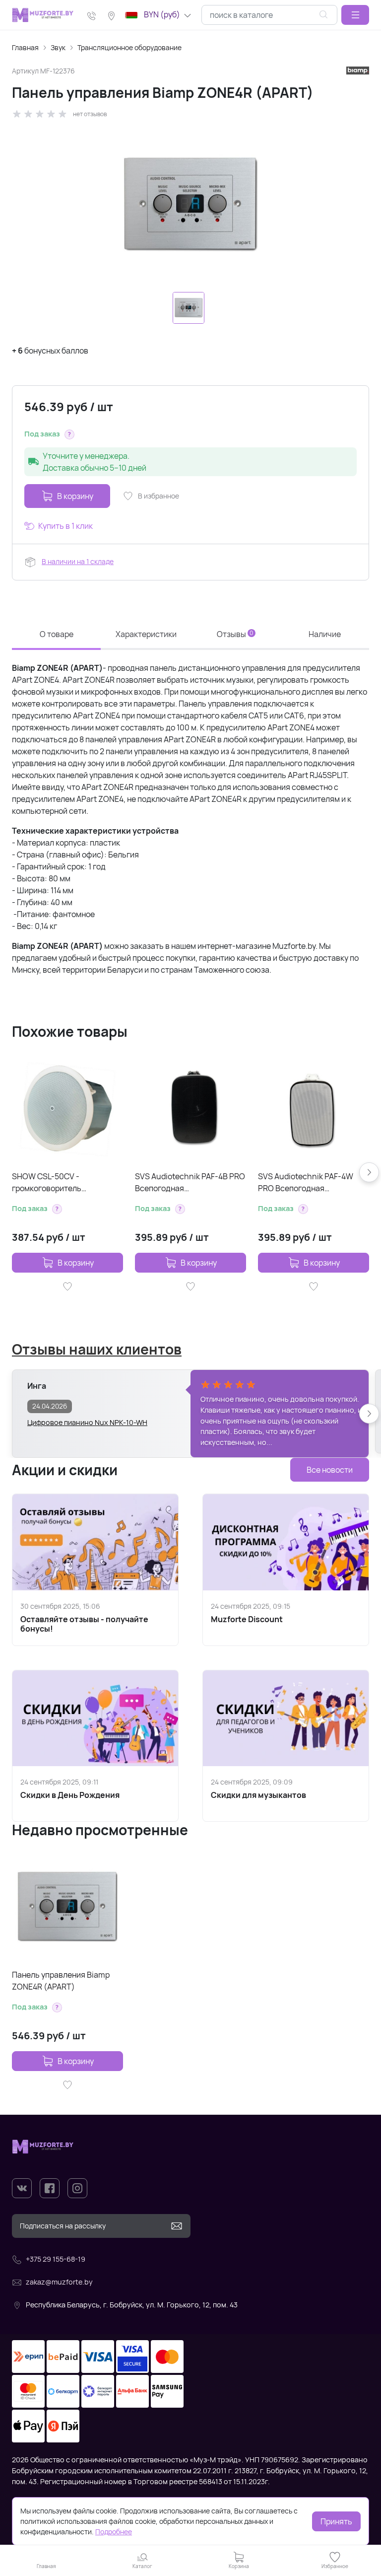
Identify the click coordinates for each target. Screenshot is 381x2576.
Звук (58, 47)
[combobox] (269, 15)
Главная (25, 47)
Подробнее (114, 2532)
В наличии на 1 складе (78, 561)
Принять (336, 2521)
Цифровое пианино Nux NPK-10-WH (87, 1422)
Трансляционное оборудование (129, 47)
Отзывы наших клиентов (97, 1349)
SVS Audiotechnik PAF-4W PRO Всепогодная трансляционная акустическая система (306, 1182)
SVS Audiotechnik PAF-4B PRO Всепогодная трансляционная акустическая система (190, 1182)
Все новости (330, 1470)
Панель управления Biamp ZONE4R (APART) (61, 1981)
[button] (355, 15)
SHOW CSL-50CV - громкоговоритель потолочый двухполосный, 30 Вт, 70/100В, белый (66, 1182)
